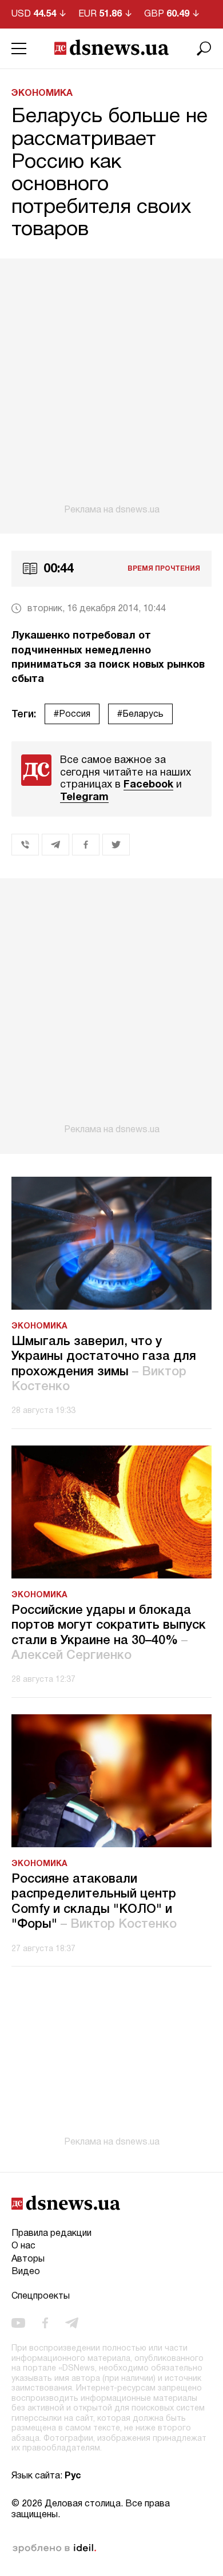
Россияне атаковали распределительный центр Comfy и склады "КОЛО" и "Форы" (94, 1902)
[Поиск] (204, 49)
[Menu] (19, 49)
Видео (26, 2272)
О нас (23, 2246)
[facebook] (45, 2323)
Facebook (148, 785)
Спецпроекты (41, 2296)
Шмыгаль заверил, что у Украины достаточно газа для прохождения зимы (104, 1364)
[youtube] (18, 2323)
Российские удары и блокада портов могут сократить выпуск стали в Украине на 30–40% (109, 1633)
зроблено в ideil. (54, 2549)
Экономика (42, 94)
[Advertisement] (111, 387)
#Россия (72, 714)
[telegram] (72, 2323)
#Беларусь (140, 714)
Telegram (84, 798)
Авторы (28, 2259)
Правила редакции (51, 2234)
